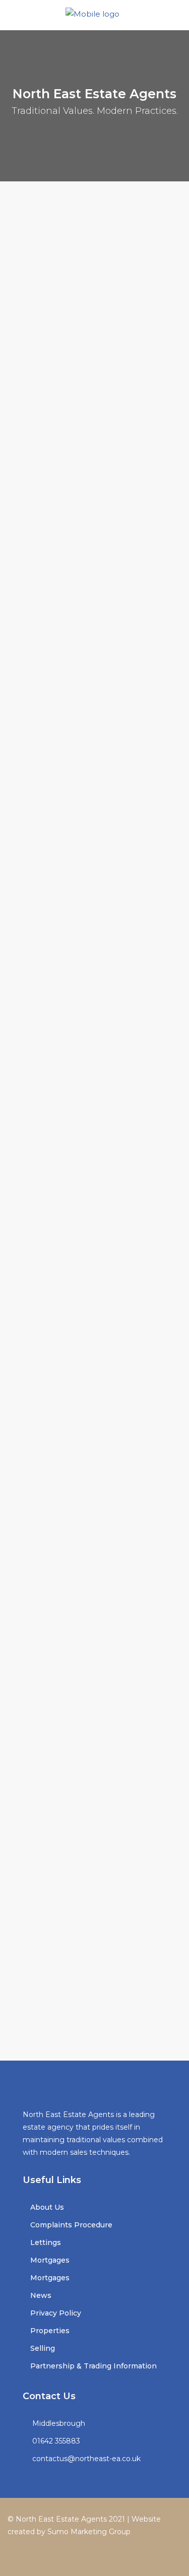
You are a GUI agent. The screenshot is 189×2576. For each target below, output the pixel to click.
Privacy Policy (56, 2313)
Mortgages (50, 2260)
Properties (50, 2331)
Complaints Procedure (71, 2225)
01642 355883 (56, 2441)
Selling (43, 2348)
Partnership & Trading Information (93, 2366)
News (41, 2295)
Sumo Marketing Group (89, 2532)
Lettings (46, 2242)
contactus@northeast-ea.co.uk (86, 2459)
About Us (47, 2207)
